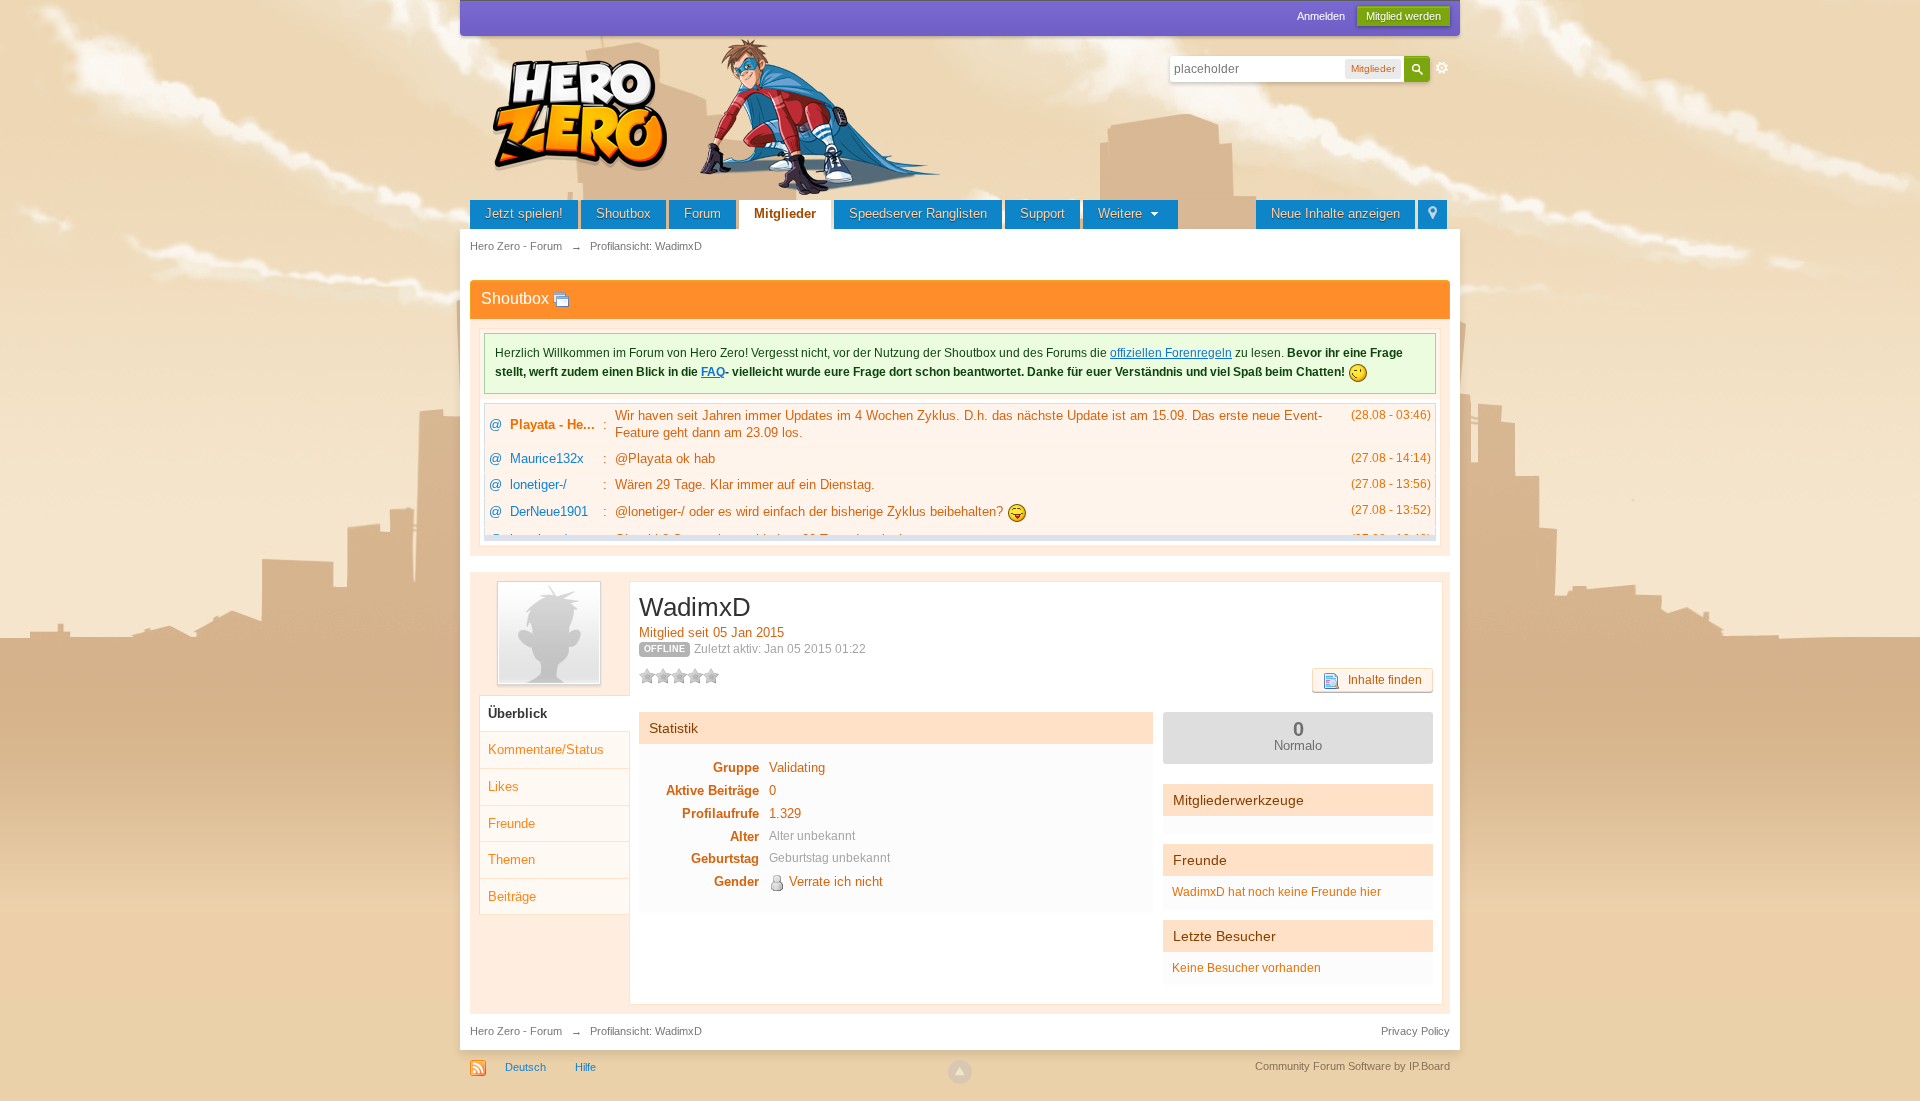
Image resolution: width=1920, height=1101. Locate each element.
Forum (702, 213)
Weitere (1122, 213)
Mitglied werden (1403, 16)
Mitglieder (785, 213)
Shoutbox (623, 213)
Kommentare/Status (546, 749)
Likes (503, 786)
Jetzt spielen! (524, 213)
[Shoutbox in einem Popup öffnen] (561, 298)
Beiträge (512, 896)
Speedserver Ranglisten (918, 213)
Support (1042, 213)
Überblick (517, 713)
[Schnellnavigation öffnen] (1432, 214)
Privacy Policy (1415, 1031)
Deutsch (525, 1067)
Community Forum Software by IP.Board (1352, 1066)
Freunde (511, 823)
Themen (511, 859)
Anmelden (1321, 16)
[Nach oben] (960, 1072)
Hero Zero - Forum (516, 1031)
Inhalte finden (1380, 680)
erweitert (1442, 68)
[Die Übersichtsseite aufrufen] (720, 114)
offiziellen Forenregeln (1171, 353)
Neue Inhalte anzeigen (1335, 213)
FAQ (713, 372)
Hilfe (585, 1067)
